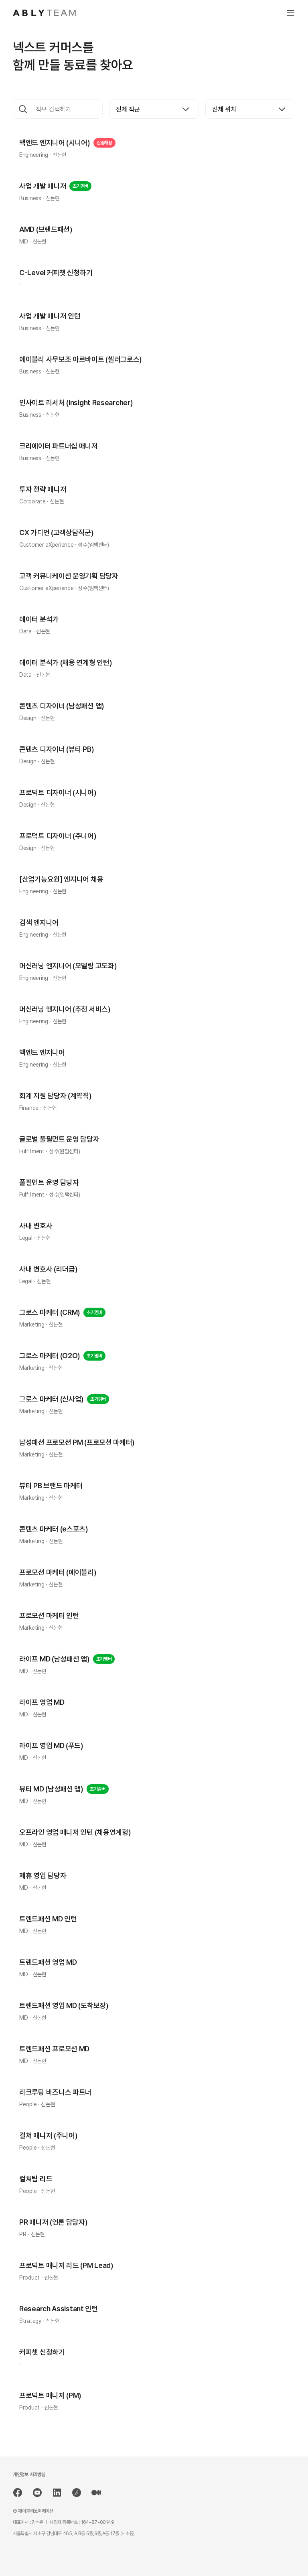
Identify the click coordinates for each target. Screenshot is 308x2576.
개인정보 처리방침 (29, 2475)
